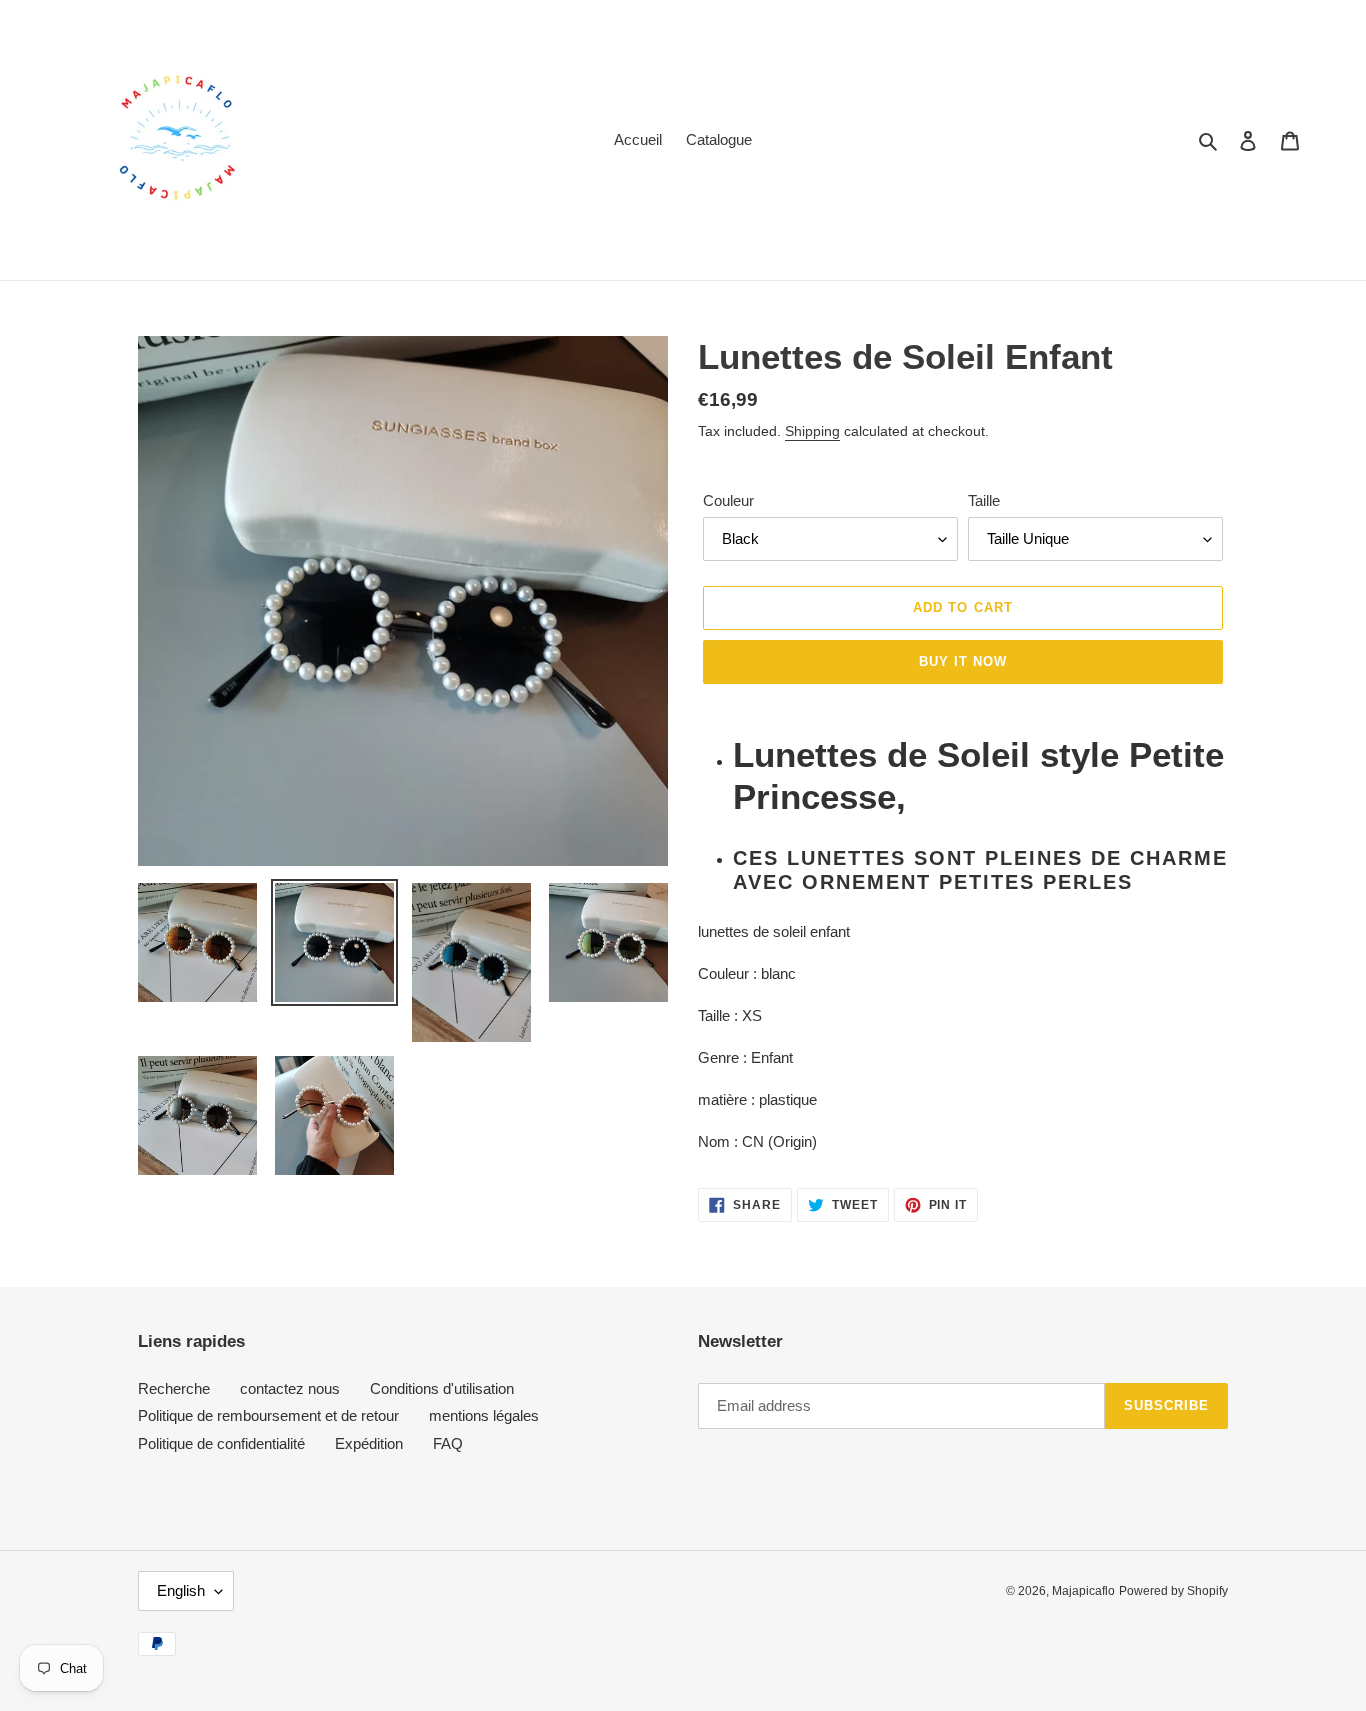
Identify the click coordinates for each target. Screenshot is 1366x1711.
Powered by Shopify (1173, 1591)
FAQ (448, 1443)
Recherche (174, 1388)
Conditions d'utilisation (442, 1388)
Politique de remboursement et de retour (268, 1415)
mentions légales (484, 1415)
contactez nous (290, 1388)
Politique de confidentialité (221, 1443)
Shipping (812, 431)
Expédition (369, 1443)
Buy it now (963, 661)
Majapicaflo (1083, 1591)
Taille (984, 500)
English (181, 1590)
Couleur (728, 500)
